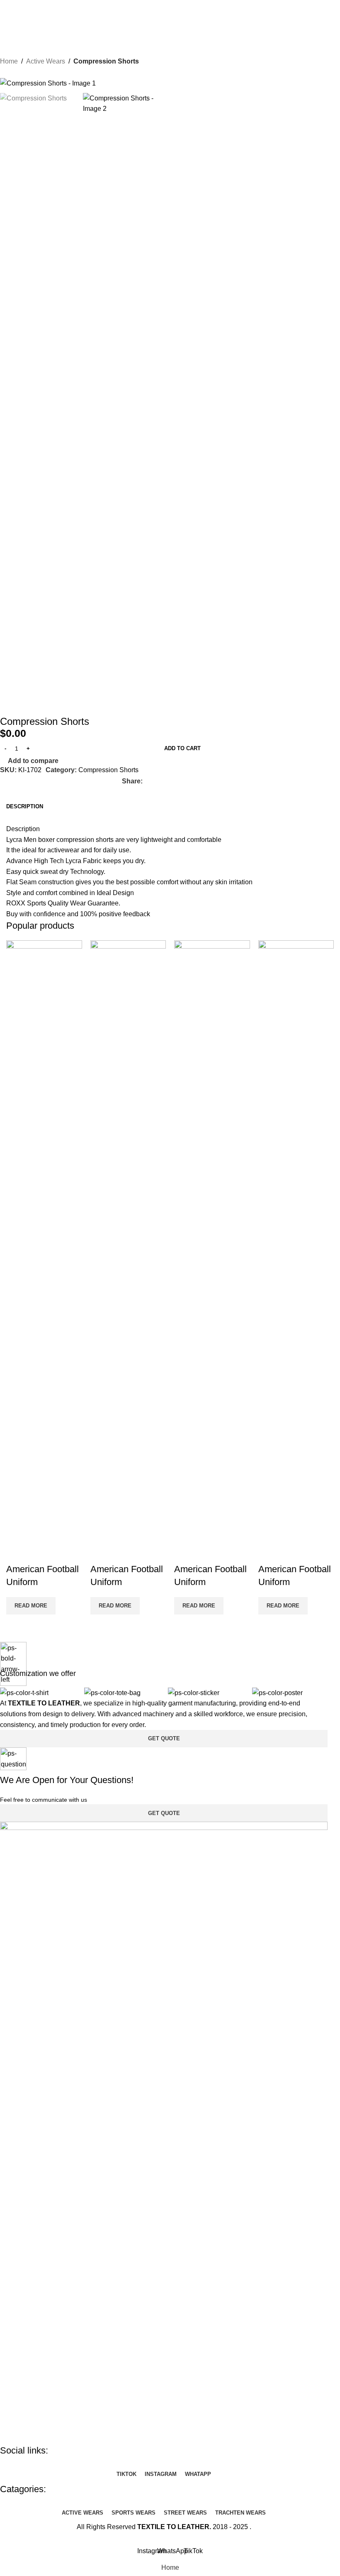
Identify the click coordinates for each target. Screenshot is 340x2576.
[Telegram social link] (200, 781)
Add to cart (182, 748)
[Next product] (25, 73)
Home (9, 61)
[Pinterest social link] (169, 781)
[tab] (25, 807)
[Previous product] (5, 73)
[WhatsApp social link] (170, 6)
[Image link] (164, 2133)
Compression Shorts (106, 61)
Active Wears (46, 61)
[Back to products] (15, 73)
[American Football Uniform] (44, 1251)
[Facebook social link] (148, 781)
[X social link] (158, 781)
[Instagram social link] (159, 6)
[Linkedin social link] (179, 781)
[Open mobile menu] (10, 20)
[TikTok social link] (181, 6)
